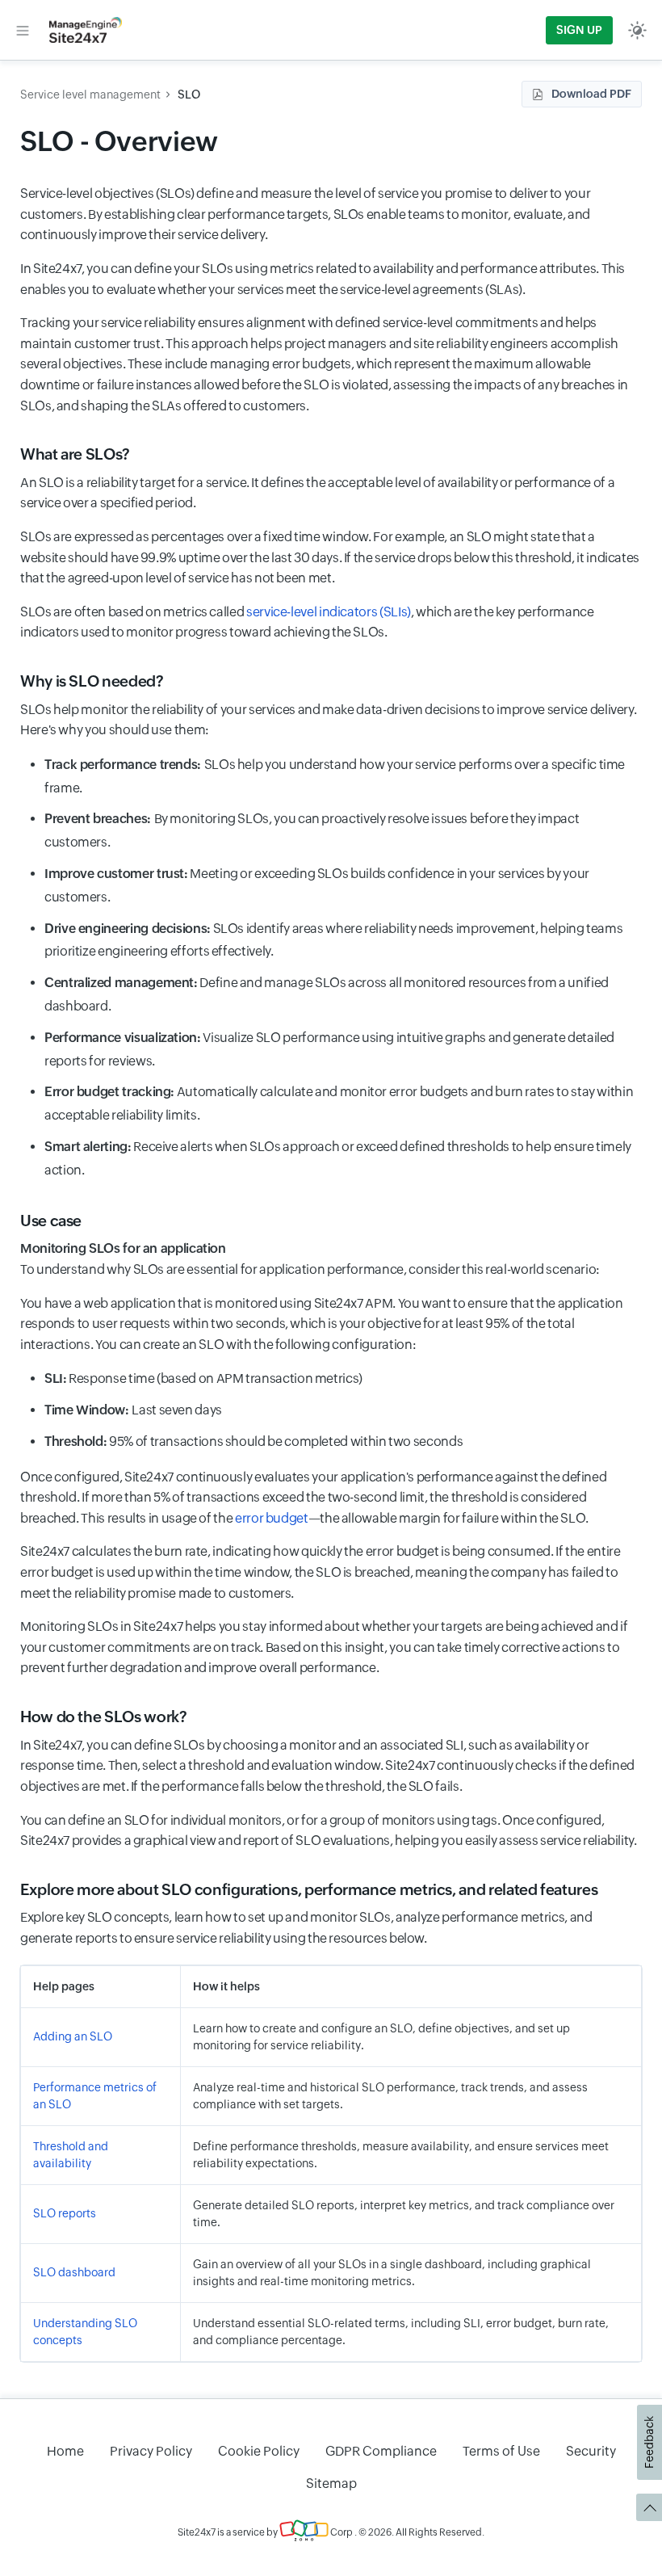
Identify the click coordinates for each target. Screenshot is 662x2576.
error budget (272, 1518)
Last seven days (133, 1410)
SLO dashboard (74, 2272)
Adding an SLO (73, 2036)
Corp (341, 2532)
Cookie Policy (259, 2451)
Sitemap (331, 2484)
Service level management (90, 95)
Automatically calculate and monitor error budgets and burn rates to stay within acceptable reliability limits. (339, 1103)
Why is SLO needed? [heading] (92, 681)
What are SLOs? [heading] (75, 454)
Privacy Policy (151, 2451)
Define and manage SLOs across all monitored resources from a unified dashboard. (327, 994)
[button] (23, 30)
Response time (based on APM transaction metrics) (203, 1378)
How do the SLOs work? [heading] (103, 1717)
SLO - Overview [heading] (119, 141)
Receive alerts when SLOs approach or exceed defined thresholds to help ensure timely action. (338, 1158)
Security (591, 2451)
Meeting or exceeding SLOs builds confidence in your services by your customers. (317, 885)
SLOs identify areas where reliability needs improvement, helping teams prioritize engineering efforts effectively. (333, 940)
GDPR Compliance (381, 2451)
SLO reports (65, 2213)
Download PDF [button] (591, 94)
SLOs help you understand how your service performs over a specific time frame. (335, 776)
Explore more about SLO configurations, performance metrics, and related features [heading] (309, 1889)
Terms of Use (501, 2451)
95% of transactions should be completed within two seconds (253, 1441)
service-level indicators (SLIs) (329, 612)
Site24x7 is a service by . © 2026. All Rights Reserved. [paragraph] (331, 2532)
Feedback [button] (649, 2442)
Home (65, 2451)
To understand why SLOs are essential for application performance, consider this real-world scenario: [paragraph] (310, 1259)
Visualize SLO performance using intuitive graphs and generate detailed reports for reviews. (329, 1049)
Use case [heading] (51, 1221)
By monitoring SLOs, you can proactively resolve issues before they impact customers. (312, 830)
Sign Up (579, 30)
